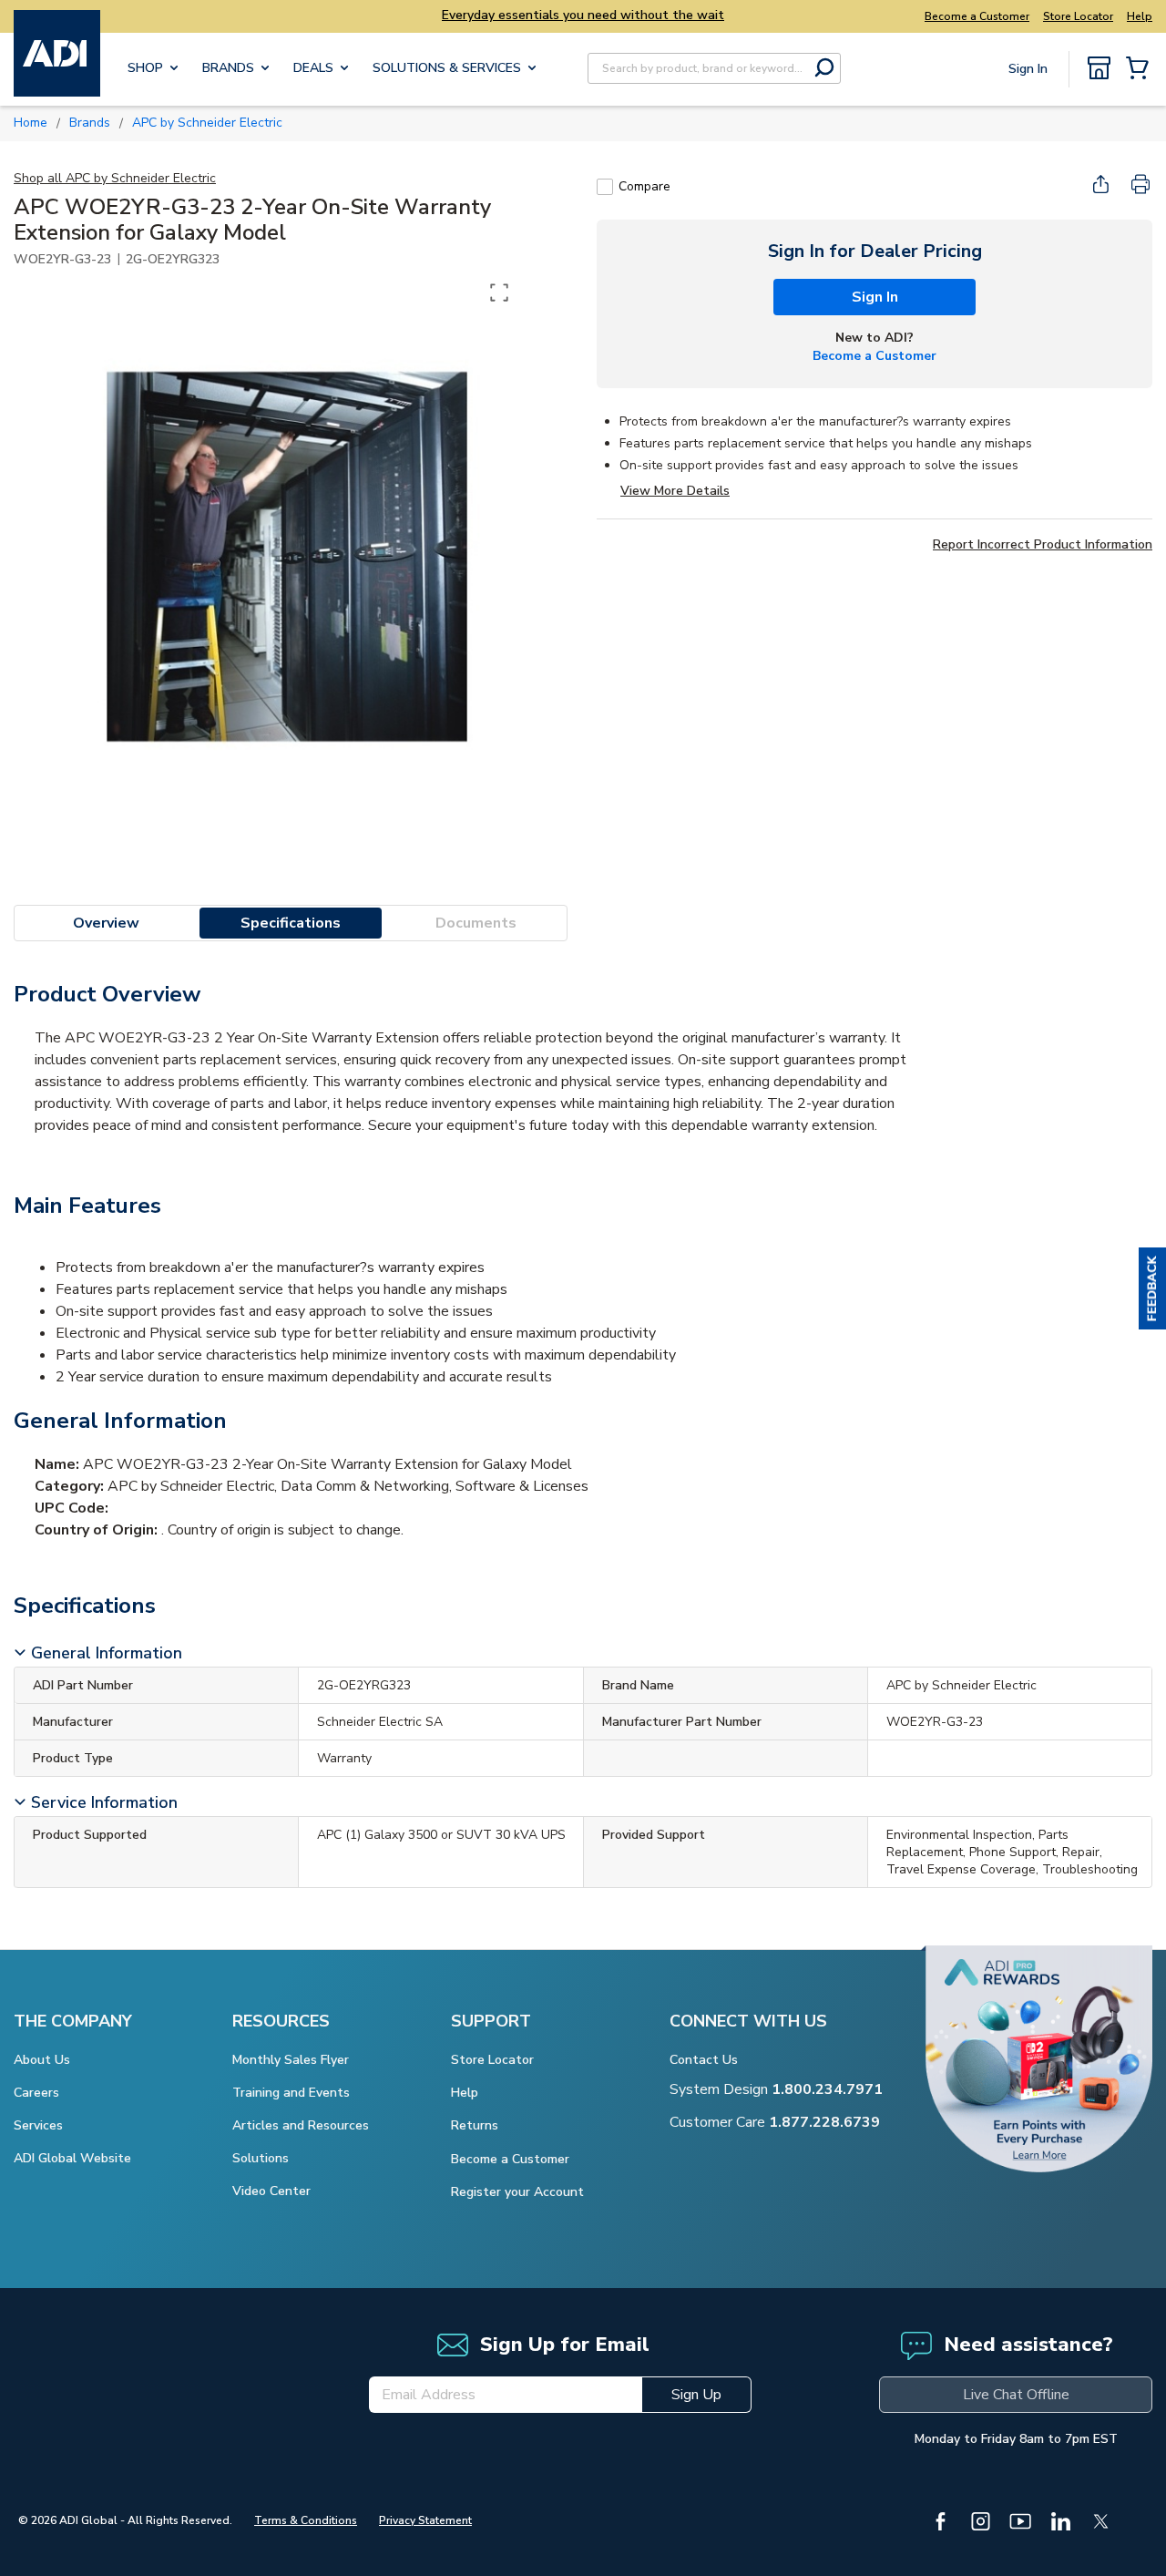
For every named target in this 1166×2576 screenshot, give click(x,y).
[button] (1152, 1288)
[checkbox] (605, 187)
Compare (644, 186)
